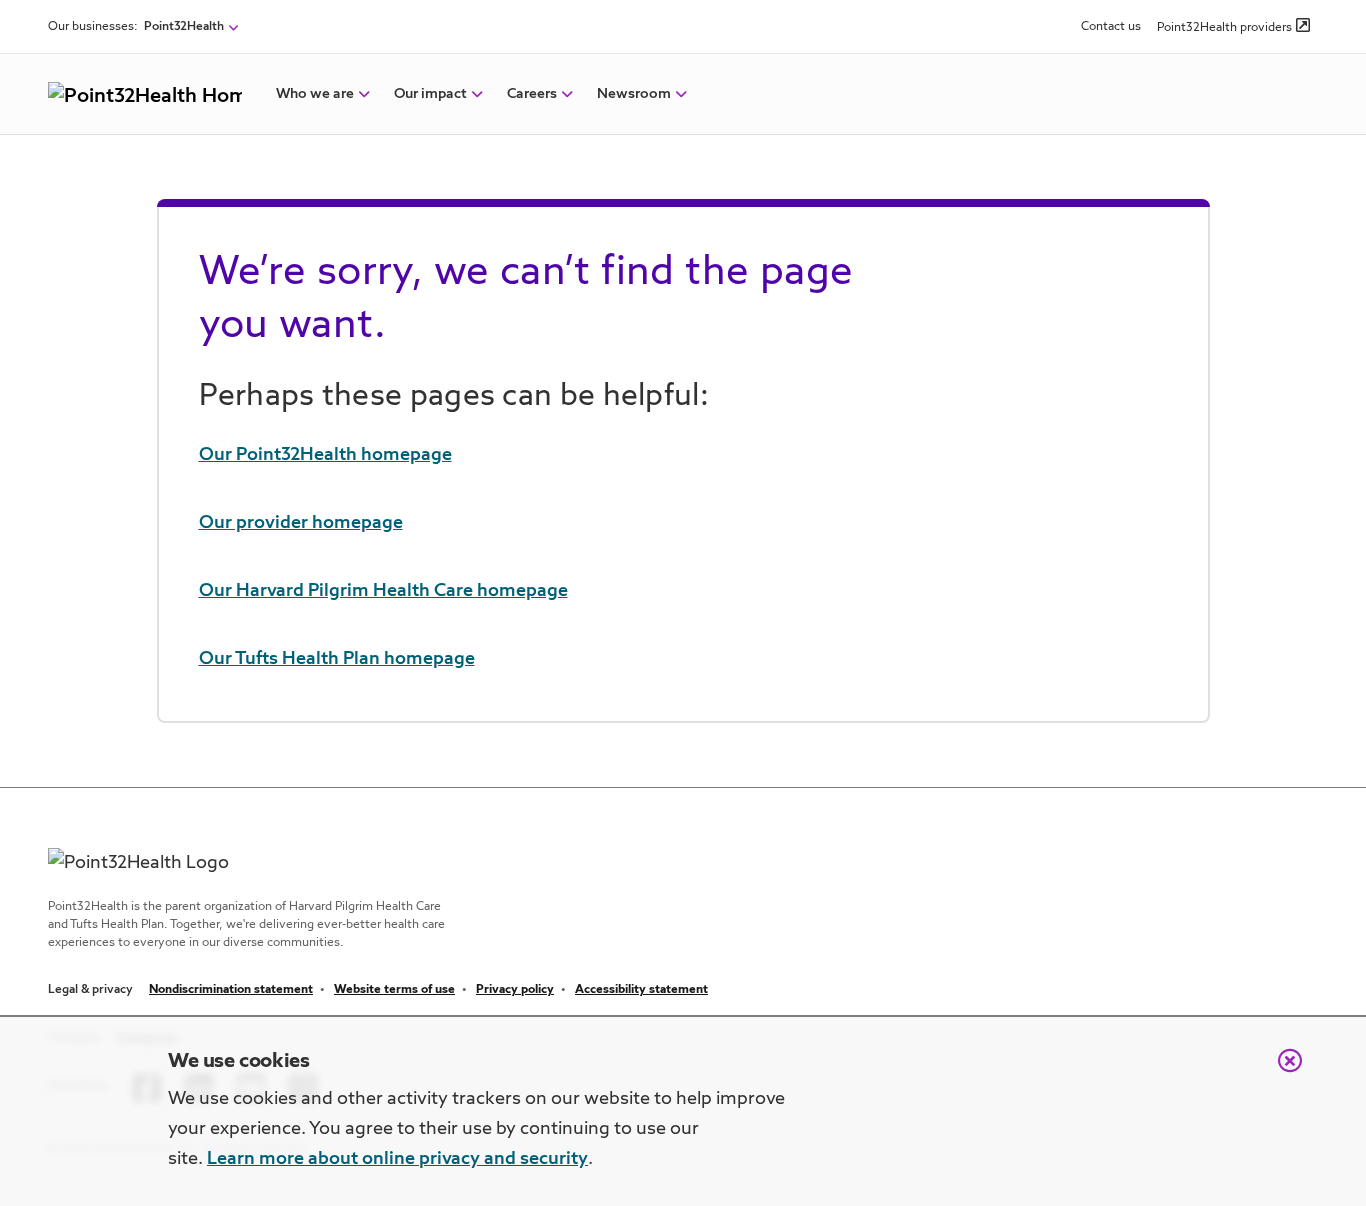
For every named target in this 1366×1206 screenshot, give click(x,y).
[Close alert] (1280, 1071)
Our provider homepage (301, 523)
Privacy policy (515, 990)
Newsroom (634, 94)
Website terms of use (394, 990)
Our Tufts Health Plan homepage (337, 659)
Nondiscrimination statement (231, 990)
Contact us (1111, 27)
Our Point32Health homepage (325, 455)
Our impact (430, 94)
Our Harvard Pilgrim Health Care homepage (383, 591)
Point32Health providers (1224, 28)
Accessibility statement (641, 990)
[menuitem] (315, 94)
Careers (532, 94)
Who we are (315, 94)
